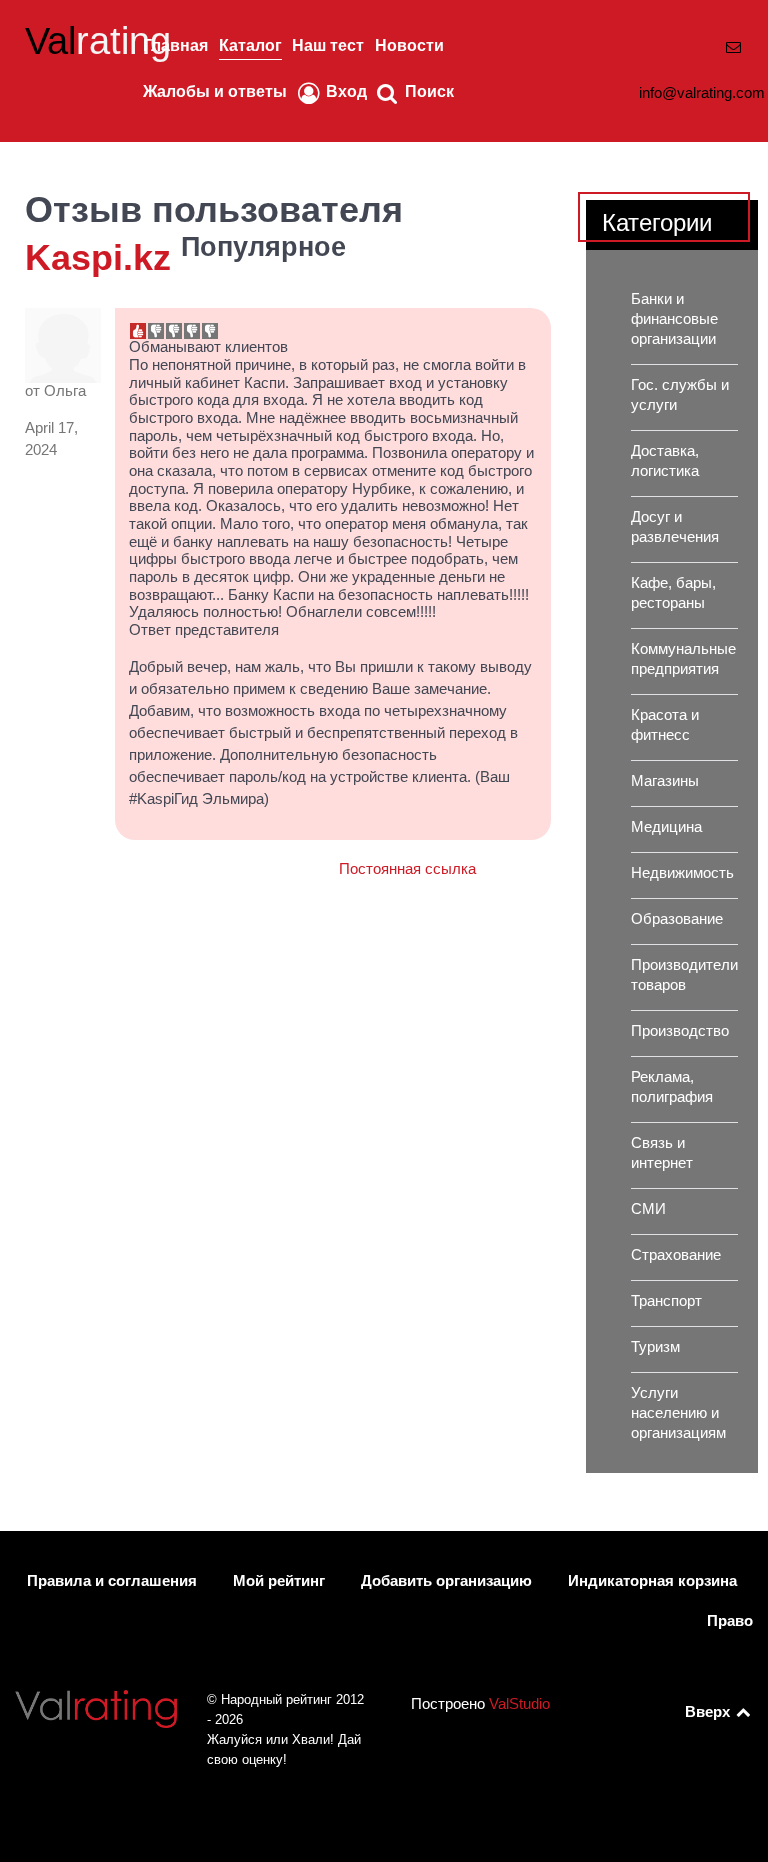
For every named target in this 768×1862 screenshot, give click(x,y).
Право (730, 1621)
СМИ (648, 1209)
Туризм (655, 1347)
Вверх (709, 1712)
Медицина (666, 827)
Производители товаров (684, 975)
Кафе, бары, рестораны (673, 593)
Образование (677, 919)
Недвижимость (682, 873)
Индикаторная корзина (652, 1581)
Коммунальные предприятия (683, 659)
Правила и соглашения (112, 1581)
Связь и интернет (662, 1153)
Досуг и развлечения (675, 527)
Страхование (676, 1255)
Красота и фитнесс (665, 725)
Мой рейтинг (279, 1581)
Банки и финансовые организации (674, 319)
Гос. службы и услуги (680, 395)
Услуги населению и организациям (678, 1413)
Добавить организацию (446, 1581)
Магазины (665, 781)
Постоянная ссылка (407, 869)
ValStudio (519, 1704)
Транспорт (666, 1301)
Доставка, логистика (665, 461)
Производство (680, 1031)
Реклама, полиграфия (672, 1087)
